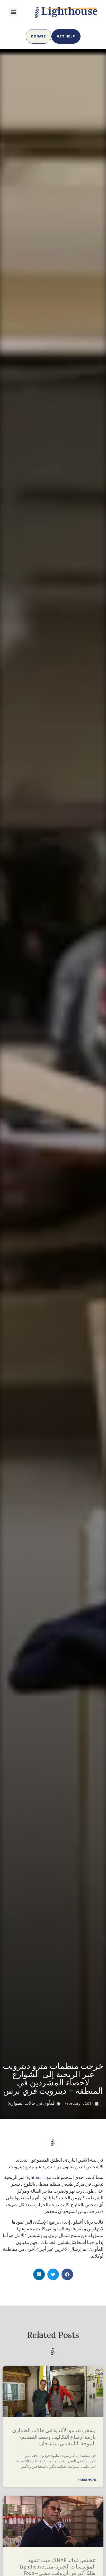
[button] (13, 12)
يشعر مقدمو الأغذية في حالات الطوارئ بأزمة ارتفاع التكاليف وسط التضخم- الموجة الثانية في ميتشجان (54, 2437)
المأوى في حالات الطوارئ (32, 2103)
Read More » (87, 2480)
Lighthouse (35, 2178)
